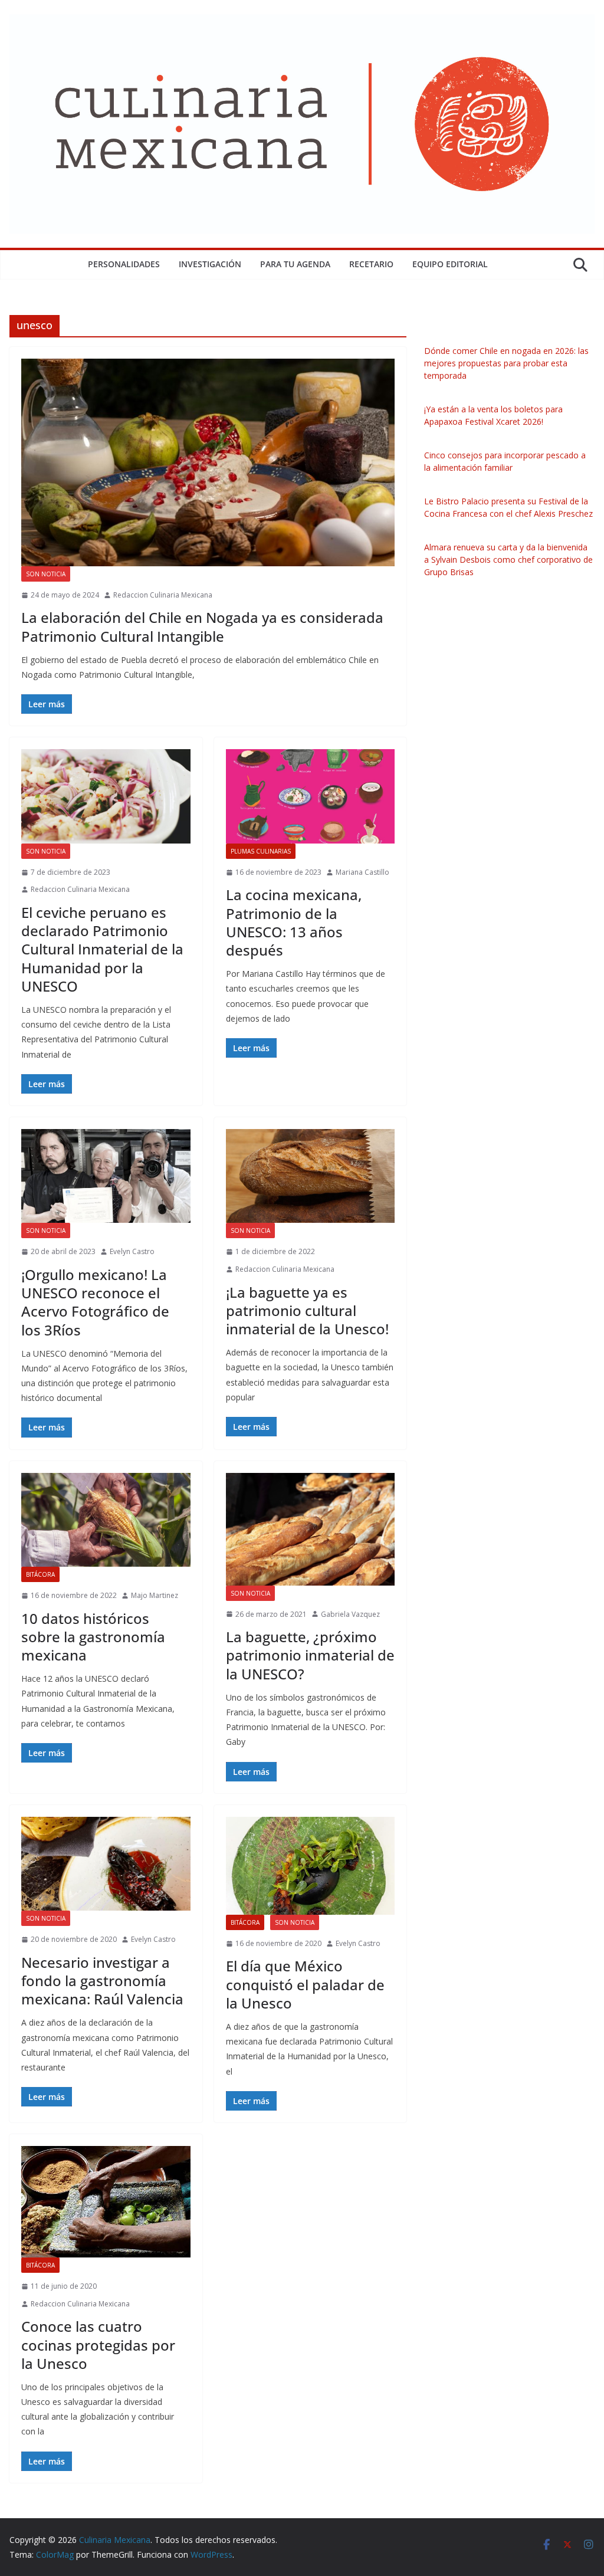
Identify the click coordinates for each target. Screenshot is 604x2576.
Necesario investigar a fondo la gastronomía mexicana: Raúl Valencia (102, 1981)
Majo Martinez (155, 1595)
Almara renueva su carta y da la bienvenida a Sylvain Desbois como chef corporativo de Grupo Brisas (508, 559)
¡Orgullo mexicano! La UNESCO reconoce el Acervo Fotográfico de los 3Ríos (95, 1302)
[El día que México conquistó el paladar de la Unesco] (311, 1866)
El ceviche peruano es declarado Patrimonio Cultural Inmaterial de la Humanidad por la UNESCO (102, 949)
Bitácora (40, 1574)
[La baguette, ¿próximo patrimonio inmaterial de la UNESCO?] (311, 1529)
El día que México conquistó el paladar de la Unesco (305, 1984)
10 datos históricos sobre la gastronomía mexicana (93, 1637)
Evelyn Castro (132, 1251)
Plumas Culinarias (261, 851)
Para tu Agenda (295, 264)
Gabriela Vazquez (350, 1614)
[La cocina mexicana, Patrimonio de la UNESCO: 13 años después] (311, 796)
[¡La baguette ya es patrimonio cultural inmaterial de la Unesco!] (311, 1176)
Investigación (210, 264)
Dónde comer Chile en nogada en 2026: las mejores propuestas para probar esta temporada (506, 363)
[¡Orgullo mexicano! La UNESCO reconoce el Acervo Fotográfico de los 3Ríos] (106, 1176)
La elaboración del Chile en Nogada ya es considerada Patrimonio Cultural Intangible (202, 626)
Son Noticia (46, 574)
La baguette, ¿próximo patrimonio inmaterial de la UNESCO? (310, 1655)
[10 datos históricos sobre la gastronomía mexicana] (106, 1520)
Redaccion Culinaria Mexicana (163, 595)
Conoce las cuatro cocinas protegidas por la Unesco (98, 2344)
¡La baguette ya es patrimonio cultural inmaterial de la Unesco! (307, 1310)
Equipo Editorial (450, 264)
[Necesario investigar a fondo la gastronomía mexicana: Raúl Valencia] (106, 1864)
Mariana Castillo (362, 872)
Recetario (371, 264)
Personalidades (124, 264)
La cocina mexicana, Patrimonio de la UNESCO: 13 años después (294, 922)
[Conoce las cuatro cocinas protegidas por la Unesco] (106, 2202)
